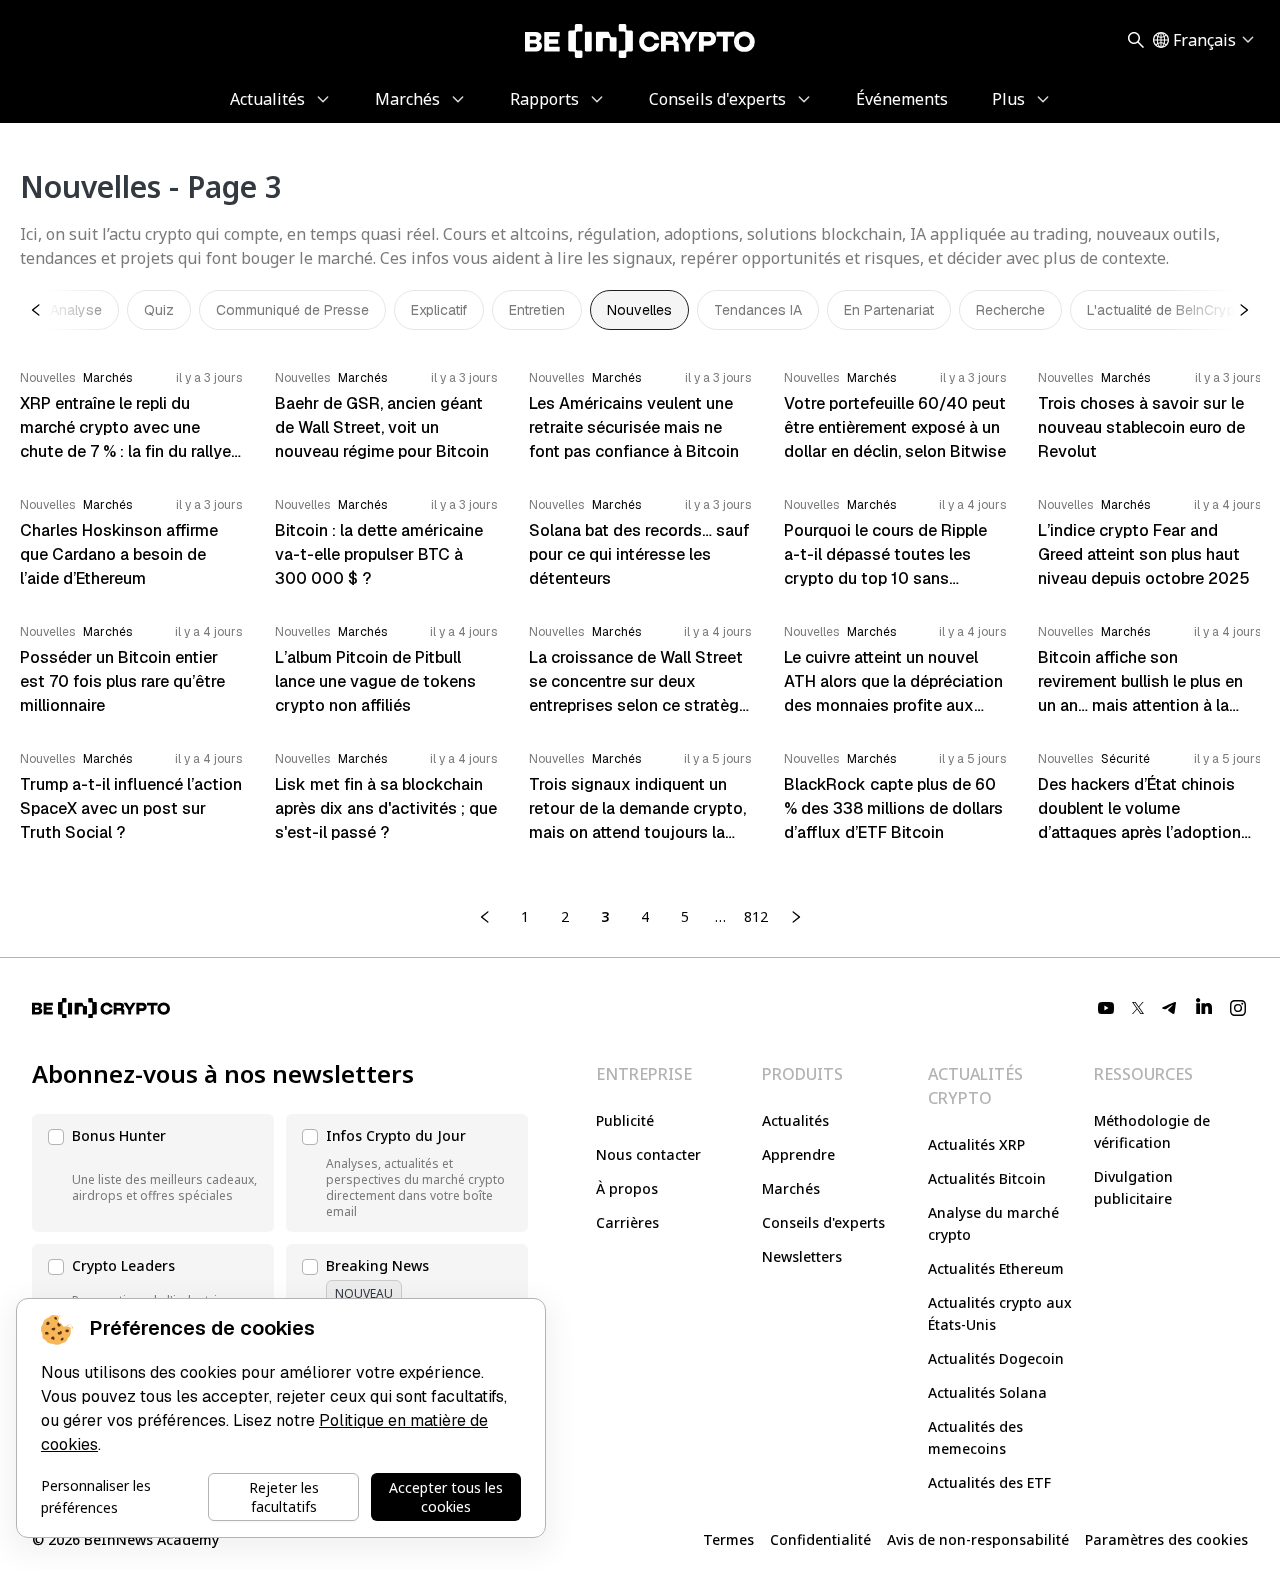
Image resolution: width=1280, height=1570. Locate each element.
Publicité (625, 1120)
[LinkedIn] (1204, 1008)
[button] (153, 1173)
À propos (627, 1188)
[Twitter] (1138, 1008)
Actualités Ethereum (996, 1268)
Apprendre (798, 1154)
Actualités (795, 1120)
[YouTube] (1106, 1008)
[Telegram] (1170, 1008)
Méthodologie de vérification (1152, 1131)
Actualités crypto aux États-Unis (1000, 1313)
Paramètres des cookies (1166, 1539)
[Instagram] (1238, 1008)
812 (756, 916)
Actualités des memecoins (975, 1437)
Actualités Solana (987, 1392)
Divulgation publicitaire (1133, 1187)
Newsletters (802, 1256)
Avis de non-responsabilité (978, 1539)
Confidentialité (820, 1539)
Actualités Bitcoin (987, 1178)
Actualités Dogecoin (996, 1358)
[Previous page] (485, 917)
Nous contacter (648, 1154)
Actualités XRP (976, 1144)
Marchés (791, 1188)
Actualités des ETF (989, 1482)
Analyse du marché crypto (993, 1223)
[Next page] (796, 917)
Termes (728, 1539)
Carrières (627, 1222)
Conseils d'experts (823, 1222)
